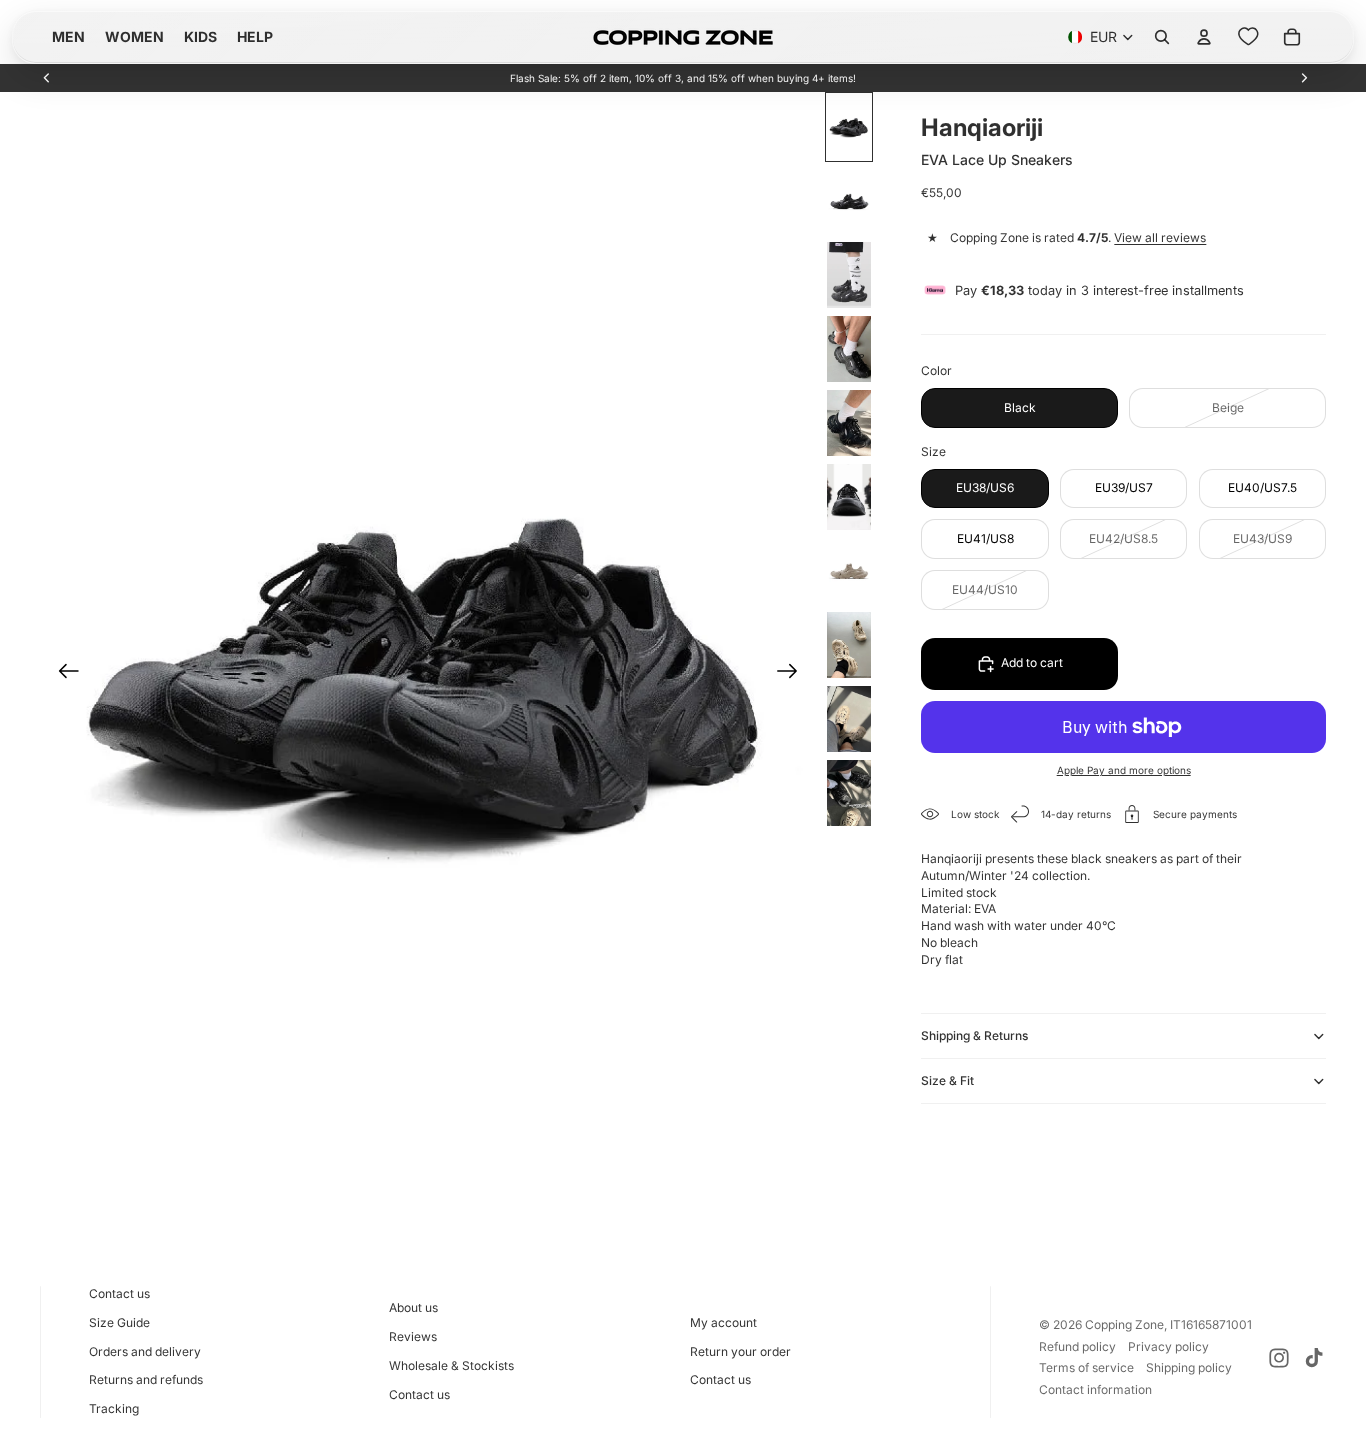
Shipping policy (1189, 1367)
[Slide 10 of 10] (849, 793)
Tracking (114, 1408)
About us (413, 1307)
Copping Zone (1124, 1324)
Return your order (740, 1351)
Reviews (413, 1336)
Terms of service (1086, 1367)
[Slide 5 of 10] (849, 423)
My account (723, 1322)
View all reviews (1160, 237)
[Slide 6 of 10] (849, 497)
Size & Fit (947, 1080)
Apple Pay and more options (1124, 770)
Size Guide (119, 1322)
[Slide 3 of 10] (849, 275)
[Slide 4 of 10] (849, 349)
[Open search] (1162, 37)
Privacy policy (1168, 1346)
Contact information (1095, 1389)
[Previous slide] (47, 78)
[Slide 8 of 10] (849, 645)
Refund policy (1077, 1346)
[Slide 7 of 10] (849, 571)
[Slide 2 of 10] (849, 201)
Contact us (119, 1293)
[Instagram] (1279, 1358)
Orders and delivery (145, 1351)
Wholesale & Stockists (451, 1365)
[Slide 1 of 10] (849, 127)
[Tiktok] (1314, 1358)
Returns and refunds (146, 1379)
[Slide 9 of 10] (849, 719)
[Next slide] (1304, 78)
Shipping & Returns (974, 1035)
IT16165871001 (1211, 1324)
